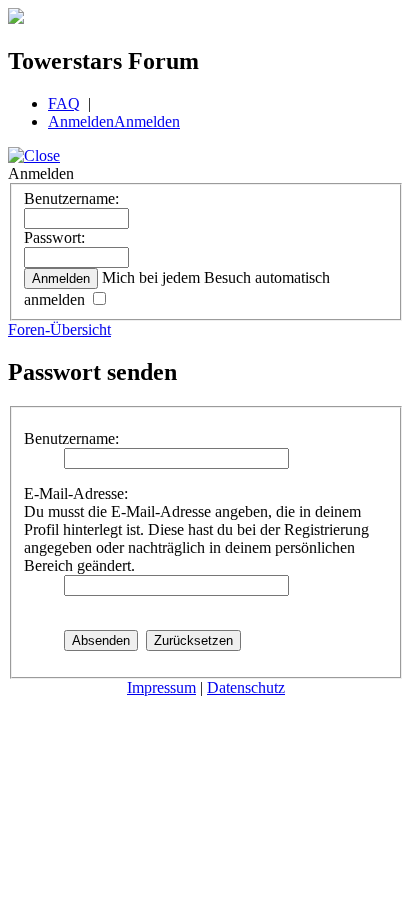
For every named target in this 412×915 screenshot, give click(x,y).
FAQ (64, 103)
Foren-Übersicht (59, 329)
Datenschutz (246, 687)
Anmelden (81, 121)
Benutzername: (71, 198)
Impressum (161, 687)
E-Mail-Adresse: (76, 493)
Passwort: (54, 237)
